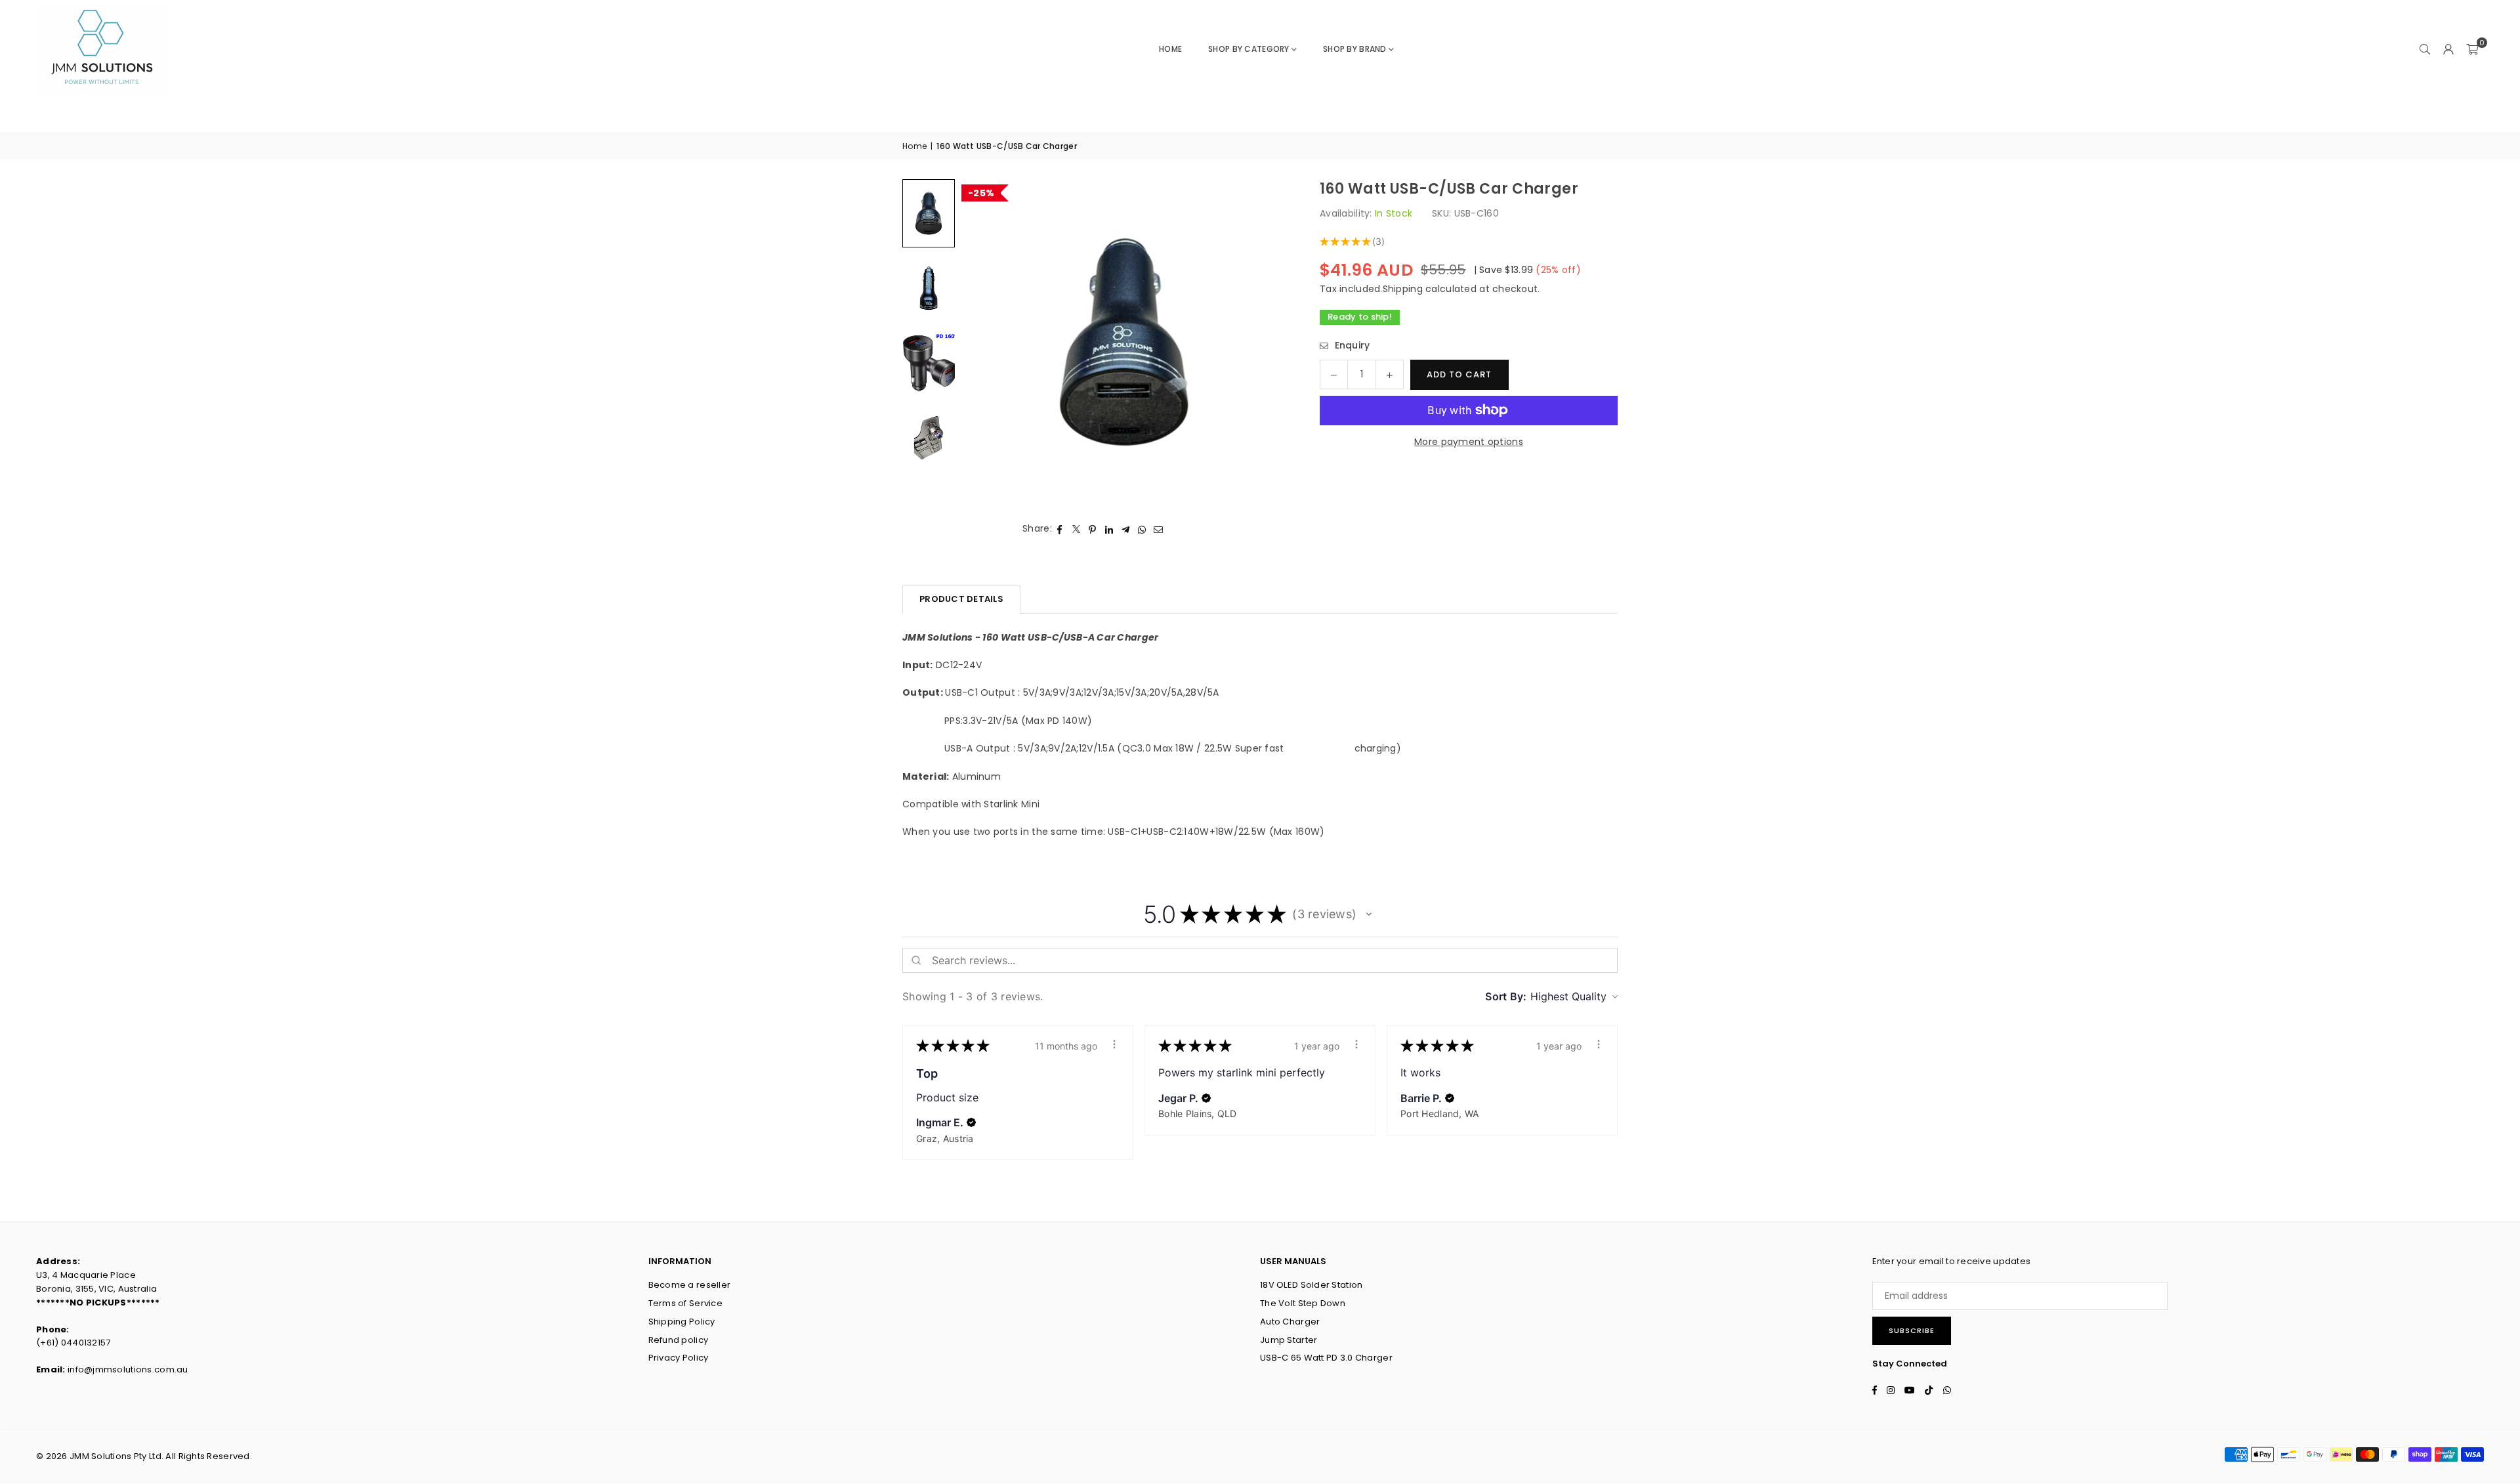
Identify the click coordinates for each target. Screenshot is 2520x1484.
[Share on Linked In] (1109, 528)
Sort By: (1506, 996)
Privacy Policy (679, 1358)
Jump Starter (1289, 1340)
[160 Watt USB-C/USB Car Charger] (929, 213)
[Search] (2425, 49)
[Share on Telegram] (1126, 528)
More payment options (1469, 442)
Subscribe (1912, 1330)
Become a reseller (690, 1285)
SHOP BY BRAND (1355, 49)
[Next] (1261, 342)
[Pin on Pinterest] (1093, 528)
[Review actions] (1114, 1044)
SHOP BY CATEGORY (1249, 49)
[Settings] (2448, 49)
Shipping (1403, 289)
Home (1170, 49)
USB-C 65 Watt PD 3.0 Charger (1326, 1358)
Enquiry (1351, 345)
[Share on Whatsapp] (1142, 528)
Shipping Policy (682, 1322)
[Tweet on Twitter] (1077, 528)
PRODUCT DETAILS (961, 599)
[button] (2472, 49)
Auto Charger (1290, 1322)
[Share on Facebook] (1060, 528)
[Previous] (988, 342)
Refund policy (679, 1340)
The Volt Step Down (1303, 1303)
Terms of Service (685, 1303)
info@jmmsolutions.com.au (128, 1369)
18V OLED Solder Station (1311, 1285)
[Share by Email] (1159, 528)
